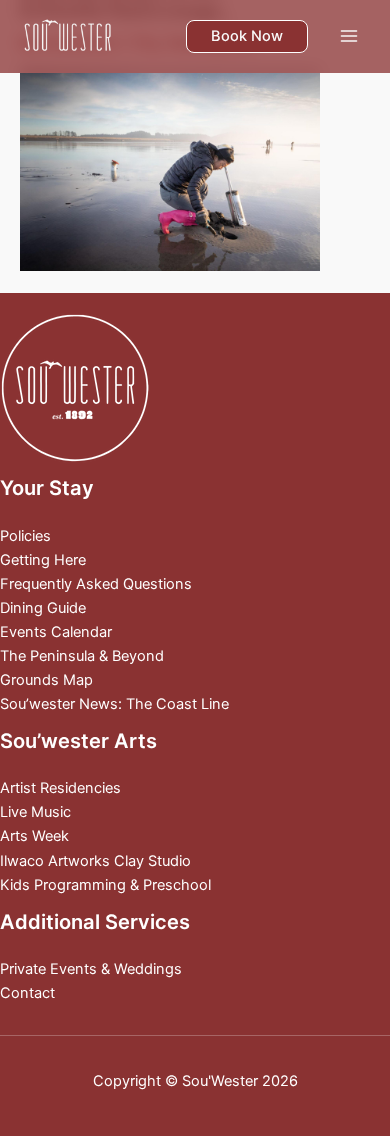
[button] (247, 36)
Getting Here (43, 560)
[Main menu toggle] (349, 36)
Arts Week (34, 836)
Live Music (35, 812)
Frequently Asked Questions (96, 584)
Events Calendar (56, 632)
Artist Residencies (60, 788)
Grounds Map (46, 680)
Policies (25, 536)
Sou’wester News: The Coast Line (114, 704)
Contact (27, 993)
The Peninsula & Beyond (82, 656)
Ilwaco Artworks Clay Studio (95, 861)
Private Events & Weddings (91, 969)
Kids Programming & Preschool (105, 885)
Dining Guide (43, 608)
